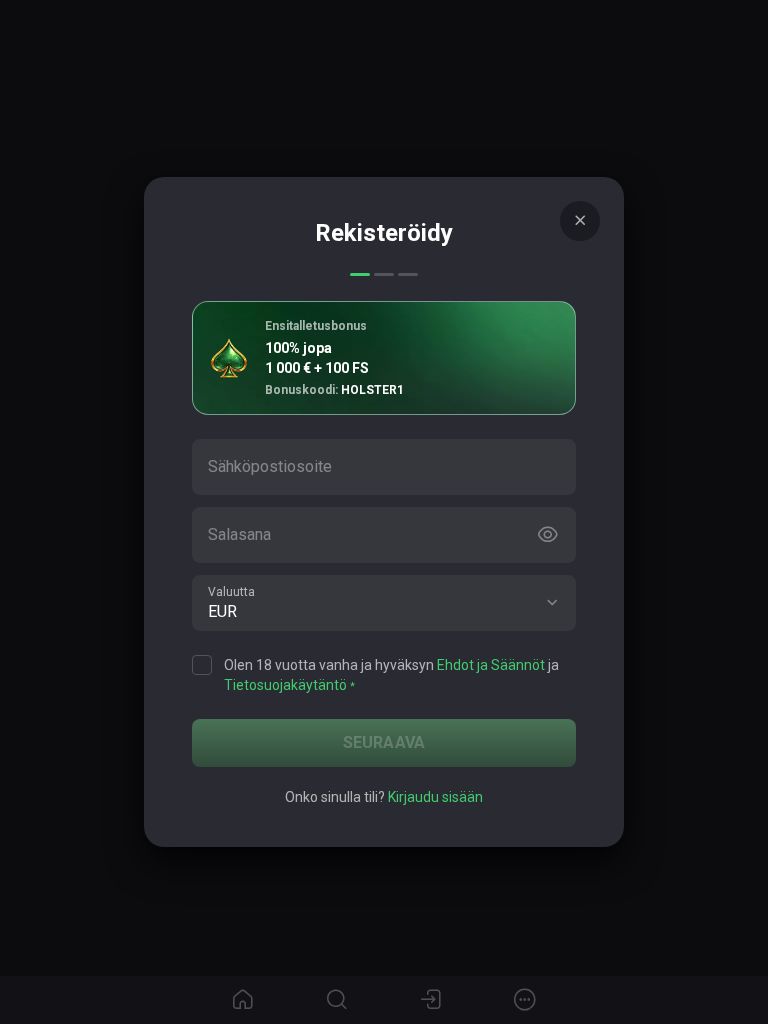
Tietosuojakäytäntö (285, 685)
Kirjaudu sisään (435, 797)
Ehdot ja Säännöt (491, 665)
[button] (552, 603)
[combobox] (384, 603)
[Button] (548, 535)
